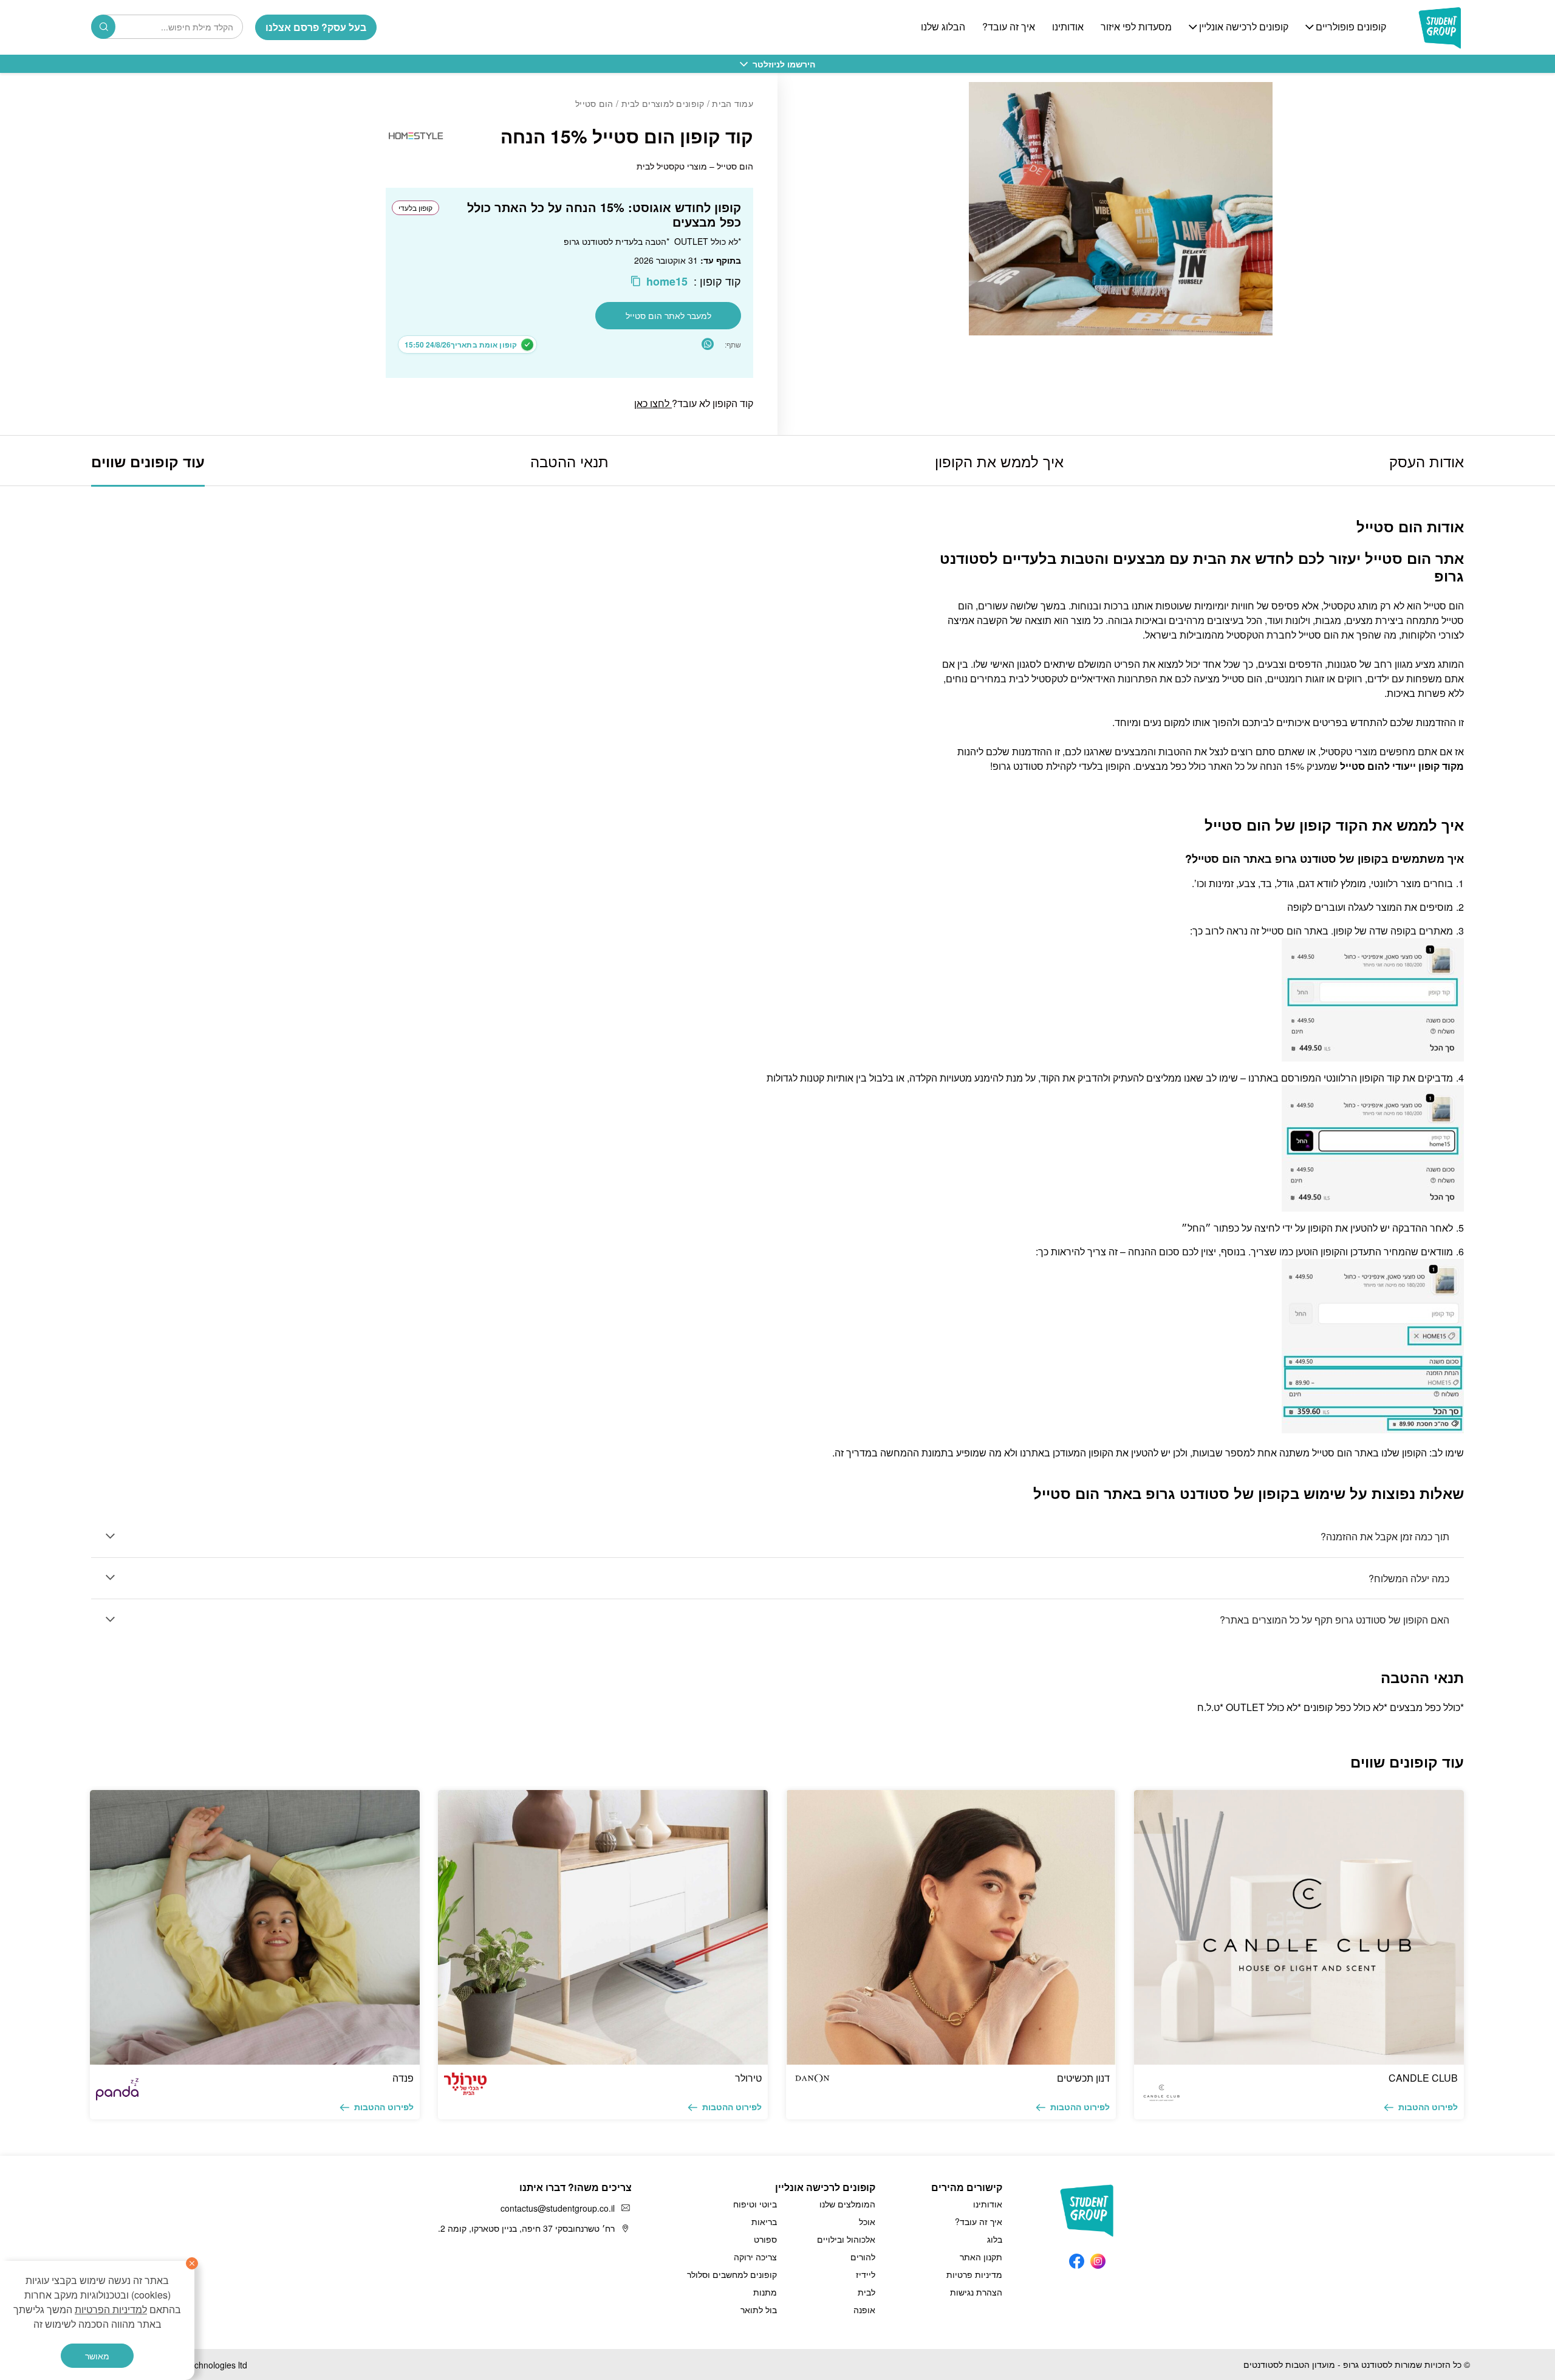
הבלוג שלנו (943, 27)
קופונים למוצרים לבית (663, 103)
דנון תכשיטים (1083, 2078)
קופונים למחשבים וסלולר (732, 2274)
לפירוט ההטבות (1428, 2107)
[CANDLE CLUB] (1299, 1927)
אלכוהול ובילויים (846, 2239)
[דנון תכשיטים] (951, 1927)
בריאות (764, 2221)
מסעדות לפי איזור (1136, 27)
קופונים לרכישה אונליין (1244, 27)
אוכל (867, 2221)
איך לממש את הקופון (999, 461)
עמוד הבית (733, 103)
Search (103, 27)
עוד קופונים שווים (148, 461)
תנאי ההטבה (569, 461)
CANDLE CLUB (1423, 2078)
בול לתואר (759, 2310)
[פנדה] (255, 1927)
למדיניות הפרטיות (111, 2309)
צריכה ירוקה (755, 2257)
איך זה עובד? (1009, 27)
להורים (863, 2257)
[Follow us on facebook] (1077, 2258)
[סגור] (192, 2263)
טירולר (748, 2078)
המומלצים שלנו (847, 2204)
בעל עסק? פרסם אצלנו (316, 27)
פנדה (403, 2078)
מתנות (765, 2292)
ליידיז (866, 2274)
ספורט (765, 2239)
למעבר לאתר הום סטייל (668, 315)
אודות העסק (1427, 461)
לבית (866, 2292)
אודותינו (1068, 27)
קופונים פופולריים (1351, 27)
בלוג (995, 2239)
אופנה (864, 2310)
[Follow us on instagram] (1098, 2258)
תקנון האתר (981, 2257)
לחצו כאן (653, 403)
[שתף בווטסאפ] (708, 344)
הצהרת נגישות (976, 2292)
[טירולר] (603, 1927)
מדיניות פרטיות (974, 2274)
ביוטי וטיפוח (755, 2204)
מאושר (97, 2356)
